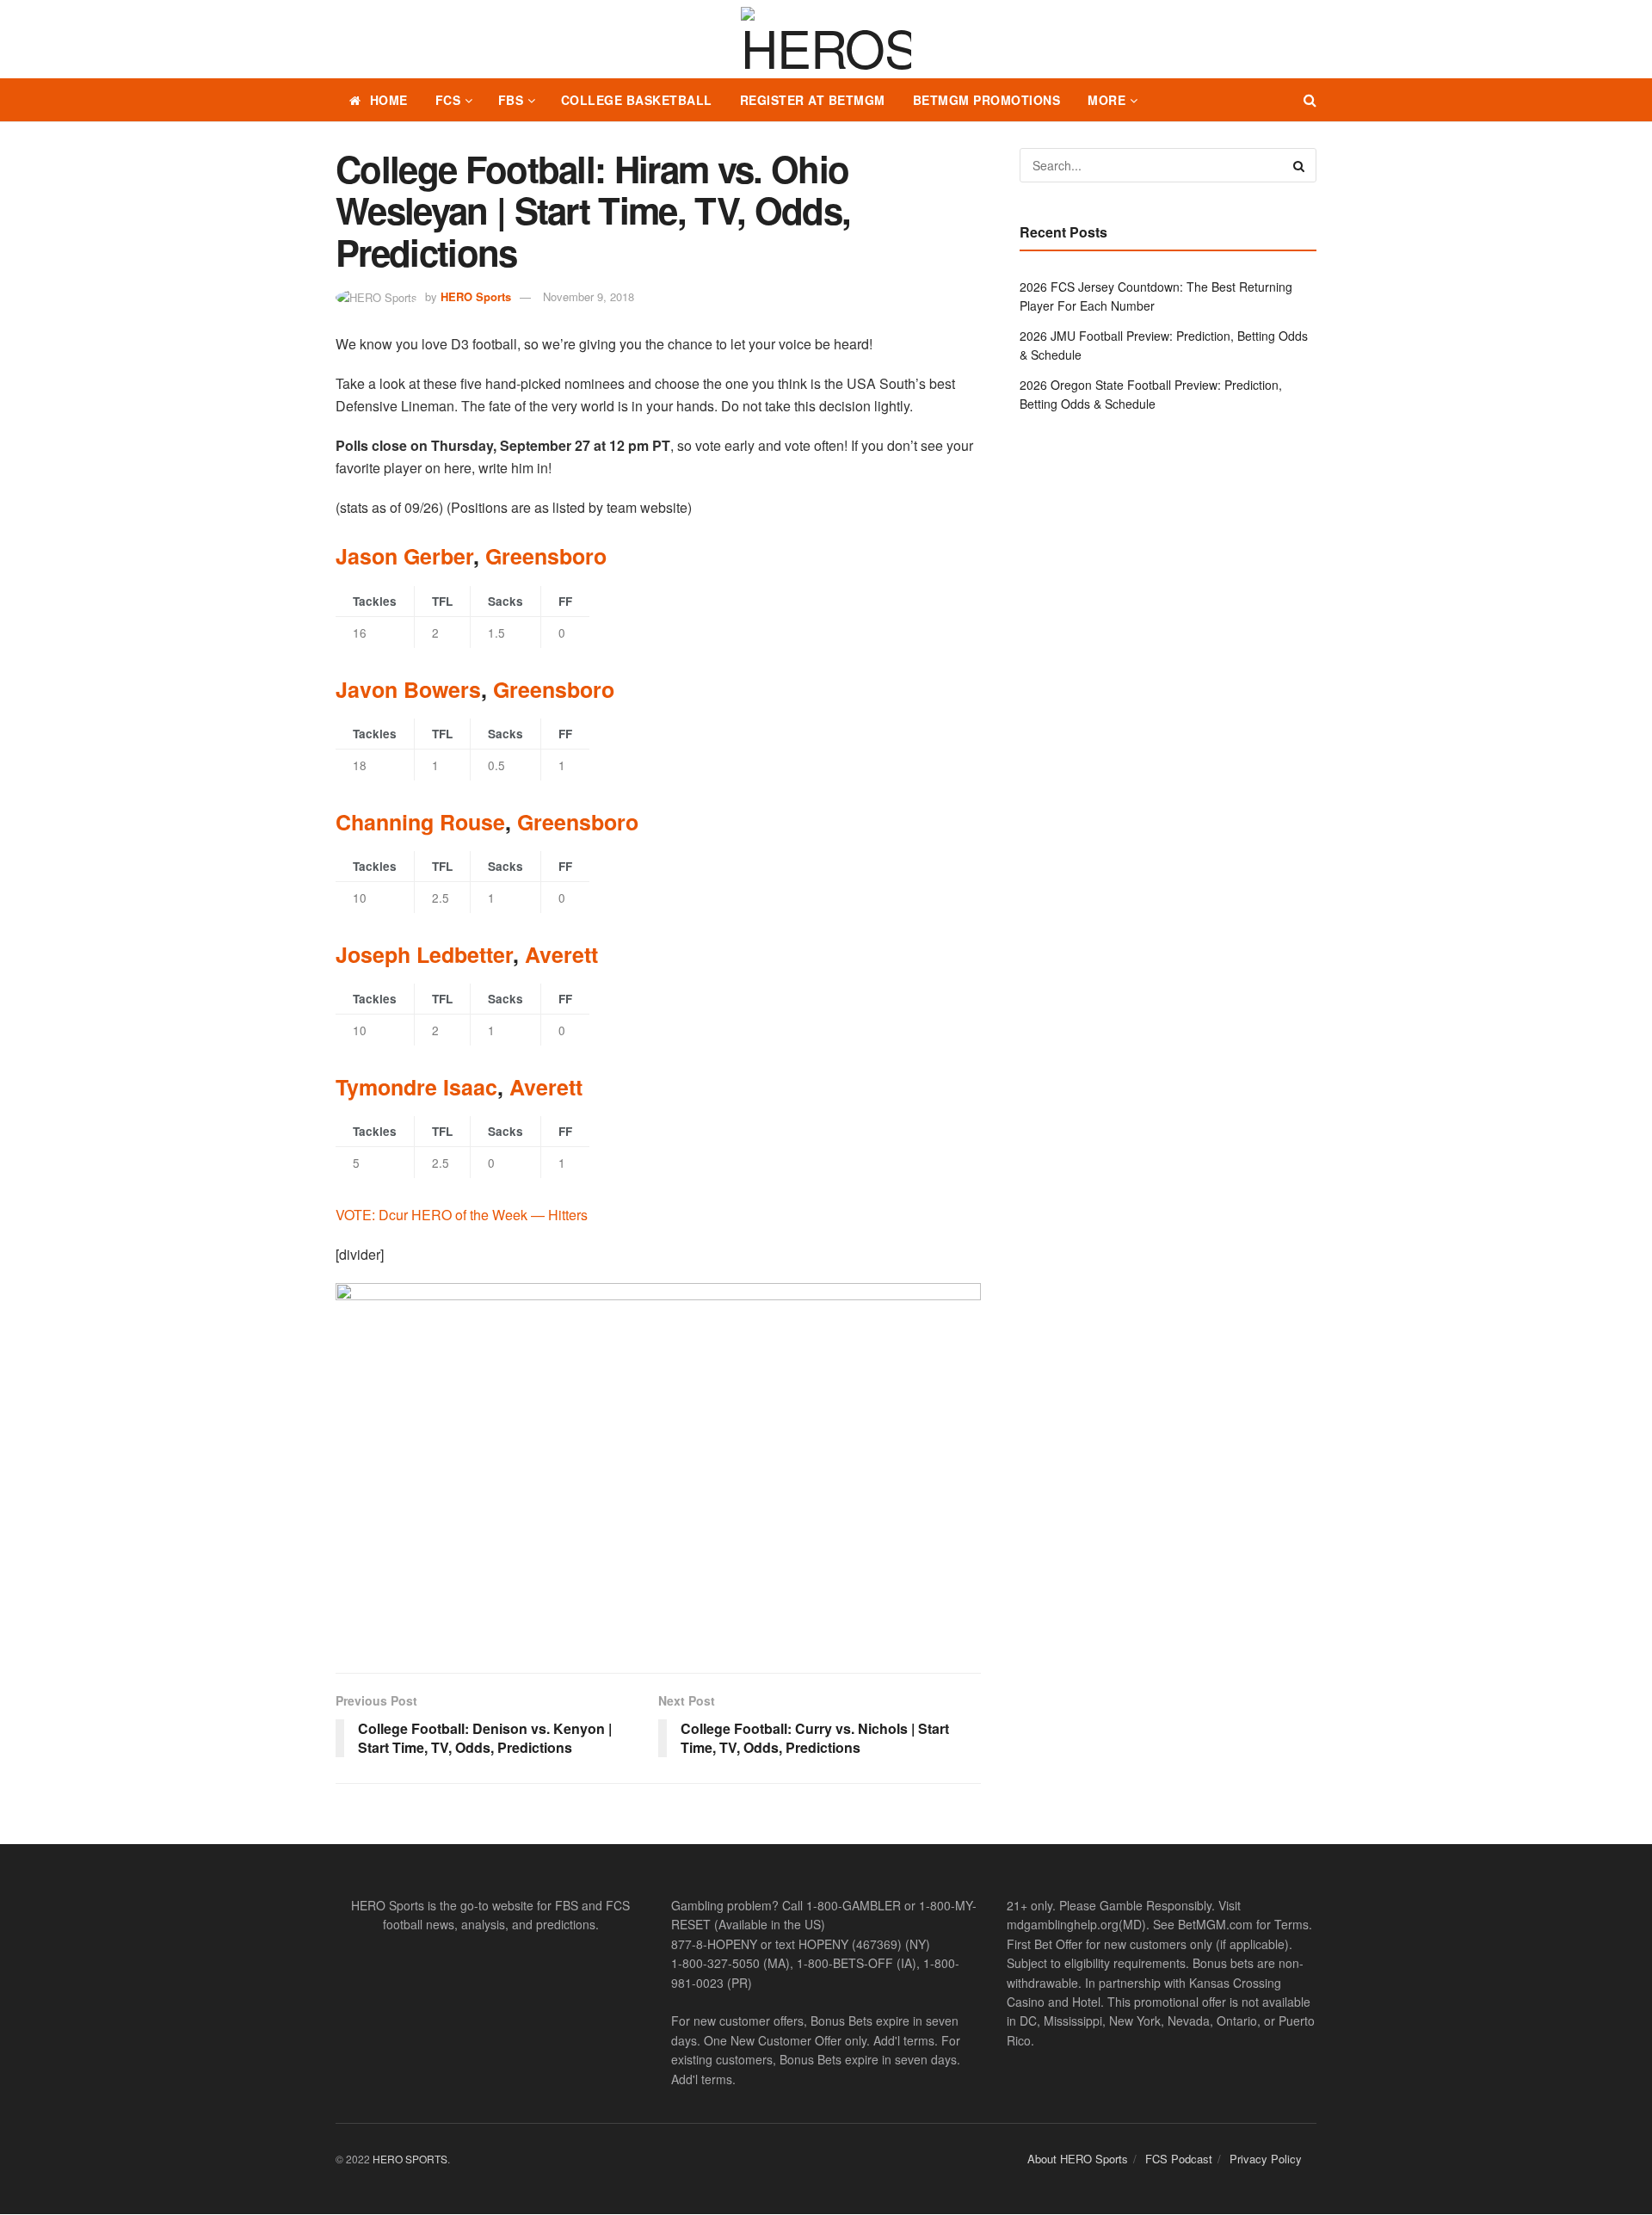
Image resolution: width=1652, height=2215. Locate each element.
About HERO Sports (1078, 2159)
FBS (511, 100)
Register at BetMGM (813, 100)
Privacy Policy (1266, 2159)
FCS (448, 100)
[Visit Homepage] (826, 40)
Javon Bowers (408, 689)
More (1106, 100)
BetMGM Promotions (987, 100)
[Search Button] (1310, 100)
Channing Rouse (420, 822)
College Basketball (637, 100)
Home (389, 100)
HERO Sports (476, 296)
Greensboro (546, 556)
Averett (561, 954)
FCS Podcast (1179, 2159)
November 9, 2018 (589, 296)
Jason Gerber (404, 556)
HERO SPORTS (410, 2159)
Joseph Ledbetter (424, 954)
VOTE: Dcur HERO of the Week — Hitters (462, 1215)
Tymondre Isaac (416, 1087)
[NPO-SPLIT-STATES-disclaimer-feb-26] (658, 1463)
